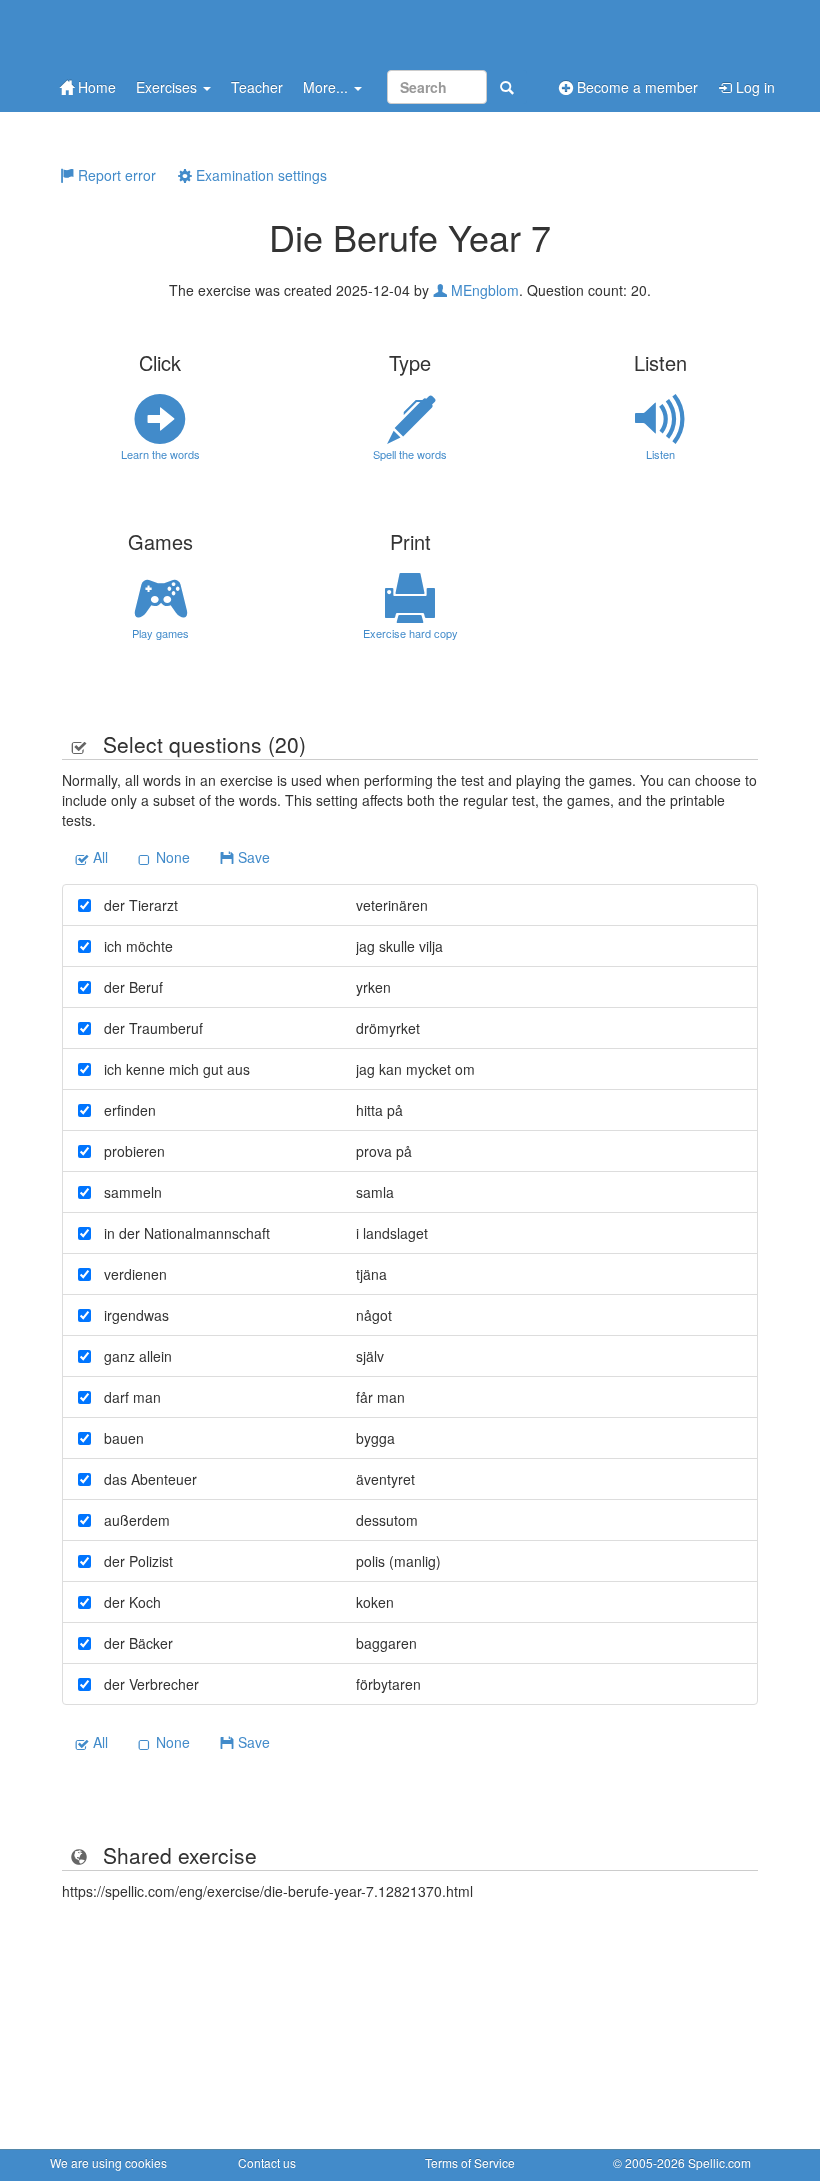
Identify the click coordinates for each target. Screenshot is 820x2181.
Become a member (635, 87)
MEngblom (483, 290)
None (171, 857)
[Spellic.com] (155, 32)
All (98, 857)
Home (95, 87)
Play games (160, 633)
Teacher (257, 87)
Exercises (168, 87)
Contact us (267, 2162)
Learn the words (160, 454)
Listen (660, 454)
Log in (753, 87)
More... (327, 87)
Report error (115, 175)
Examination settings (259, 175)
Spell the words (410, 454)
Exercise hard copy (410, 633)
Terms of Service (470, 2162)
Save (252, 857)
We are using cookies (108, 2162)
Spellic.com (719, 2162)
